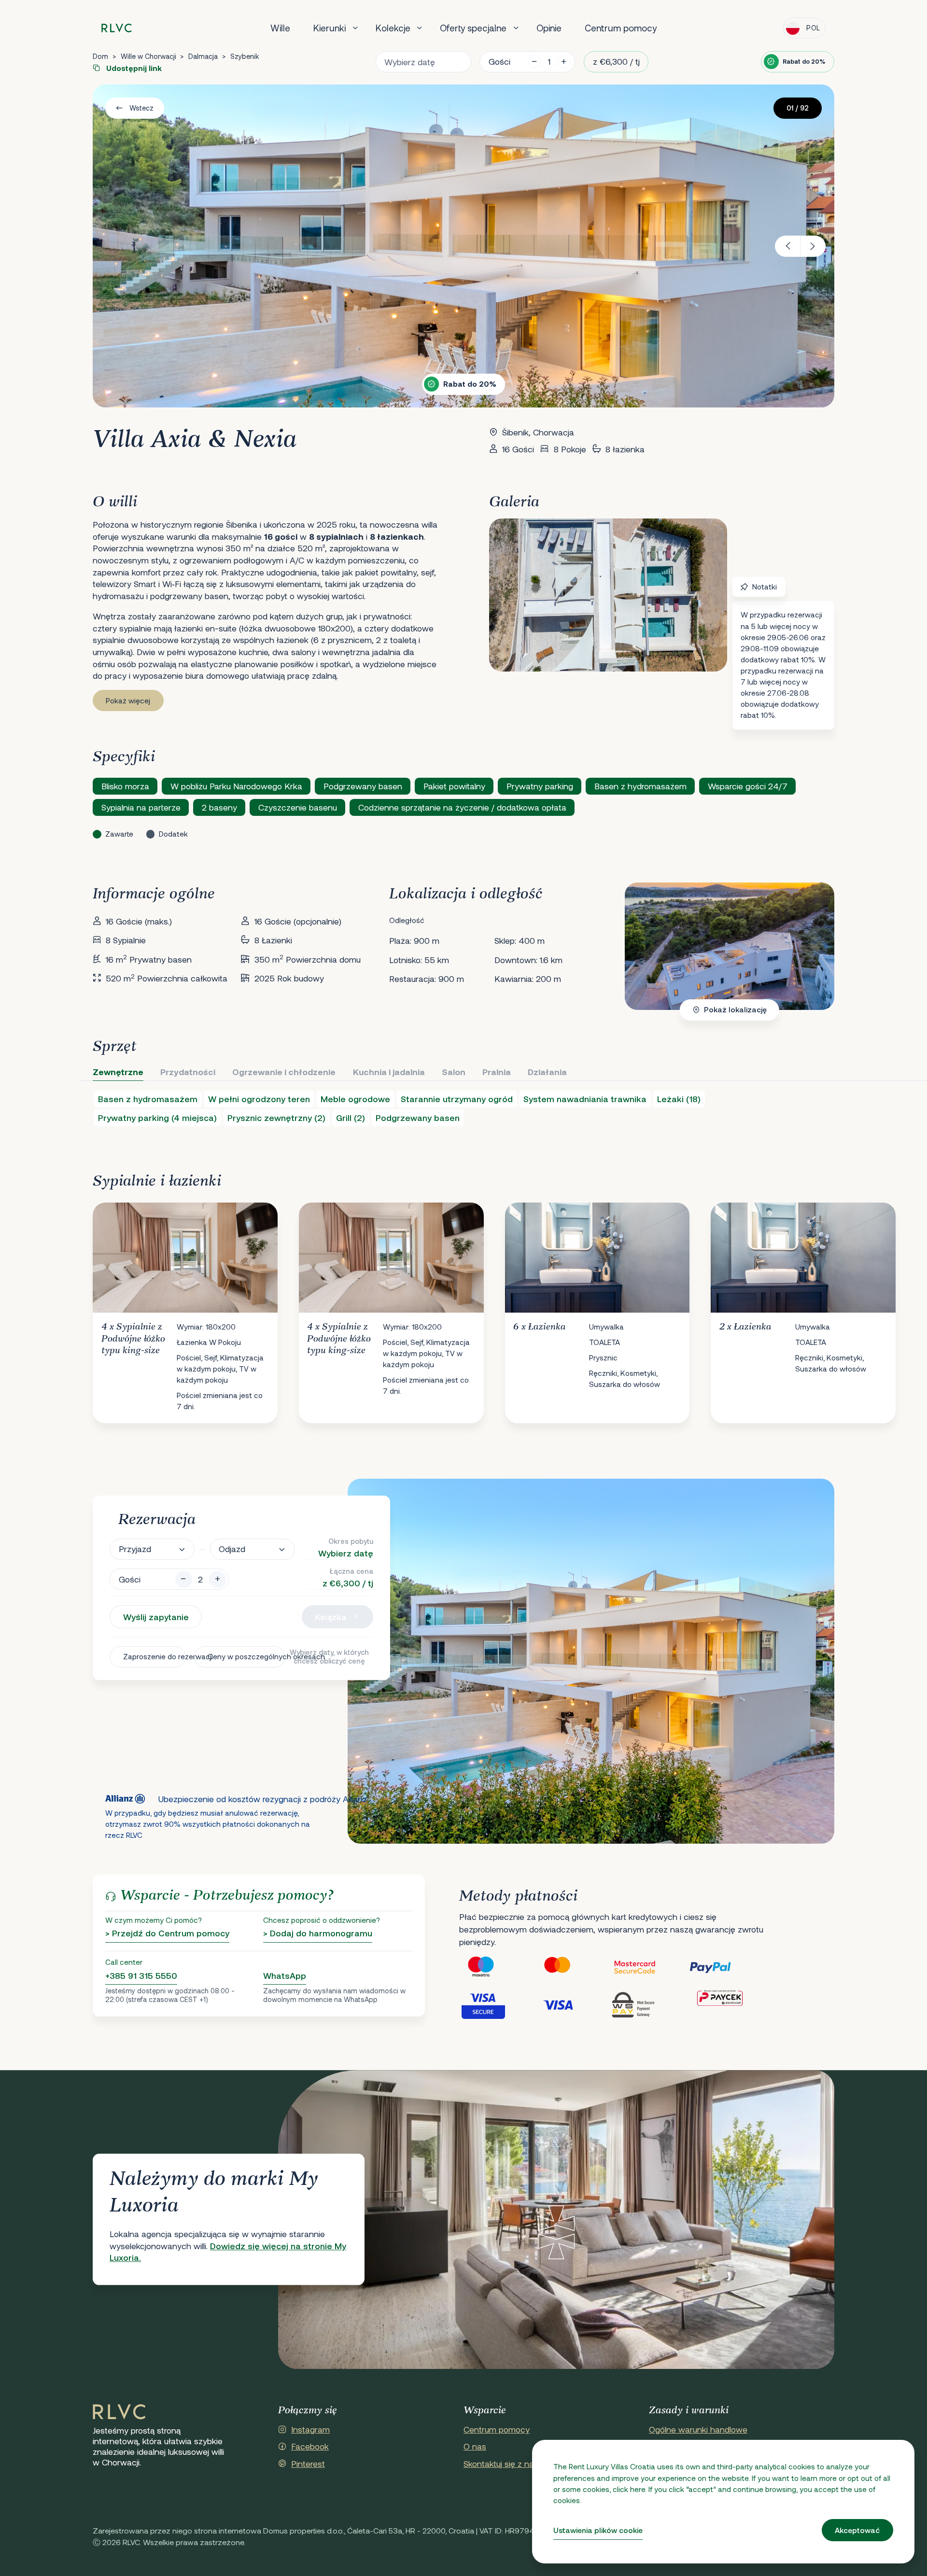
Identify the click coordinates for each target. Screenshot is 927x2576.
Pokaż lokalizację (735, 1009)
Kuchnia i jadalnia (389, 1072)
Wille (280, 28)
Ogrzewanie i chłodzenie (284, 1072)
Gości (499, 61)
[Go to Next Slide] (817, 1305)
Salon (454, 1072)
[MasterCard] (574, 1967)
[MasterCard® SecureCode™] (650, 1967)
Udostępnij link (133, 68)
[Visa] (574, 2004)
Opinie (549, 28)
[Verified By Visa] (497, 2004)
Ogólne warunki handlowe (698, 2429)
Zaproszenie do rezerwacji (154, 1656)
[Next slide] (813, 246)
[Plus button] (218, 1579)
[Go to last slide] (788, 246)
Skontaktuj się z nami (503, 2464)
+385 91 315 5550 (141, 1975)
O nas (475, 2446)
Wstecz (141, 108)
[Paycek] (727, 2004)
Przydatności (188, 1072)
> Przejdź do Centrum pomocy (167, 1933)
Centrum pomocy (621, 28)
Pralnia (497, 1072)
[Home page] (117, 28)
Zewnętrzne (118, 1072)
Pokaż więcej (128, 700)
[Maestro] (497, 1967)
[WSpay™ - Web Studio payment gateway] (650, 2004)
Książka (331, 1617)
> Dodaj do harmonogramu (318, 1933)
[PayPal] (727, 1967)
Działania (547, 1072)
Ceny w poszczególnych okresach (246, 1656)
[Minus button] (184, 1579)
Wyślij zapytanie (156, 1617)
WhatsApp (285, 1975)
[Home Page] (119, 2412)
